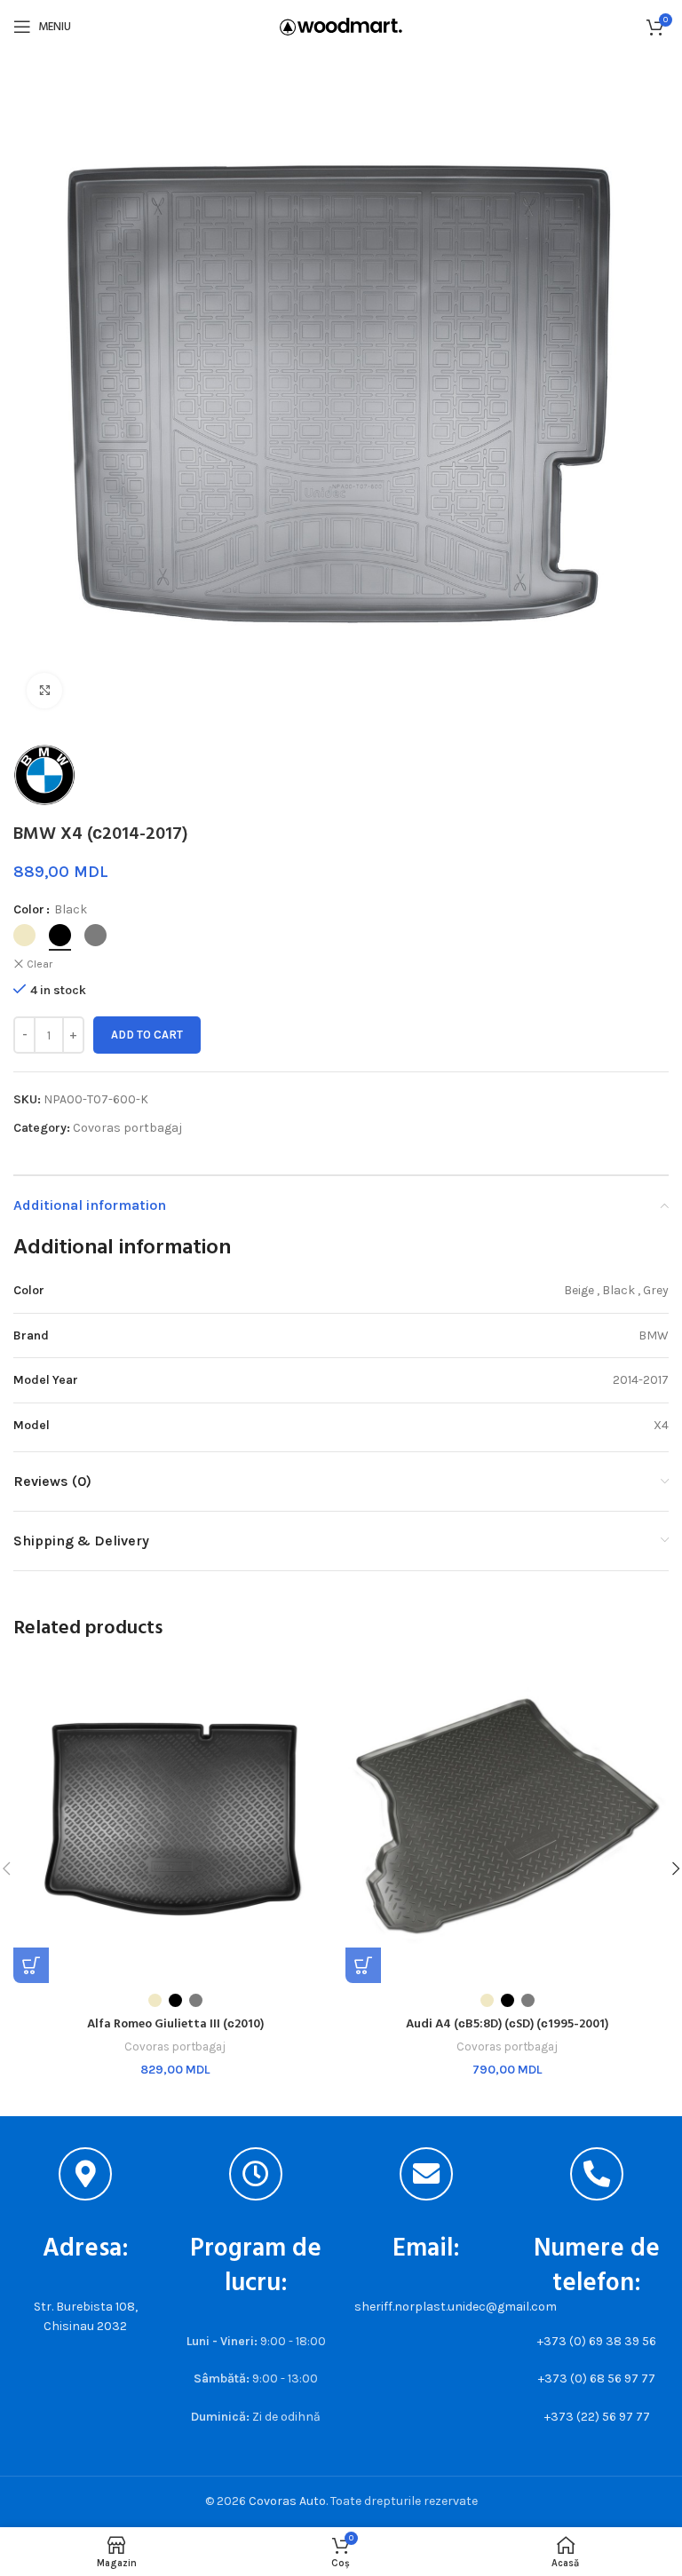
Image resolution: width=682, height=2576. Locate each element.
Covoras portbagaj (127, 1128)
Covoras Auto (287, 2501)
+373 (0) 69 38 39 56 (597, 2341)
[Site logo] (341, 25)
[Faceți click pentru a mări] (44, 691)
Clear (40, 964)
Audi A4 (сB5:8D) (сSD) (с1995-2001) (507, 2024)
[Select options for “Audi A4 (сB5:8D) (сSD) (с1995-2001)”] (363, 1965)
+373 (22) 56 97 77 (597, 2417)
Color (29, 909)
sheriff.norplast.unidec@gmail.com (456, 2307)
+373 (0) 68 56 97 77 (597, 2378)
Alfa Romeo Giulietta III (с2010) (175, 2024)
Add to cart (147, 1035)
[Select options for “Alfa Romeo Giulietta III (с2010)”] (31, 1965)
